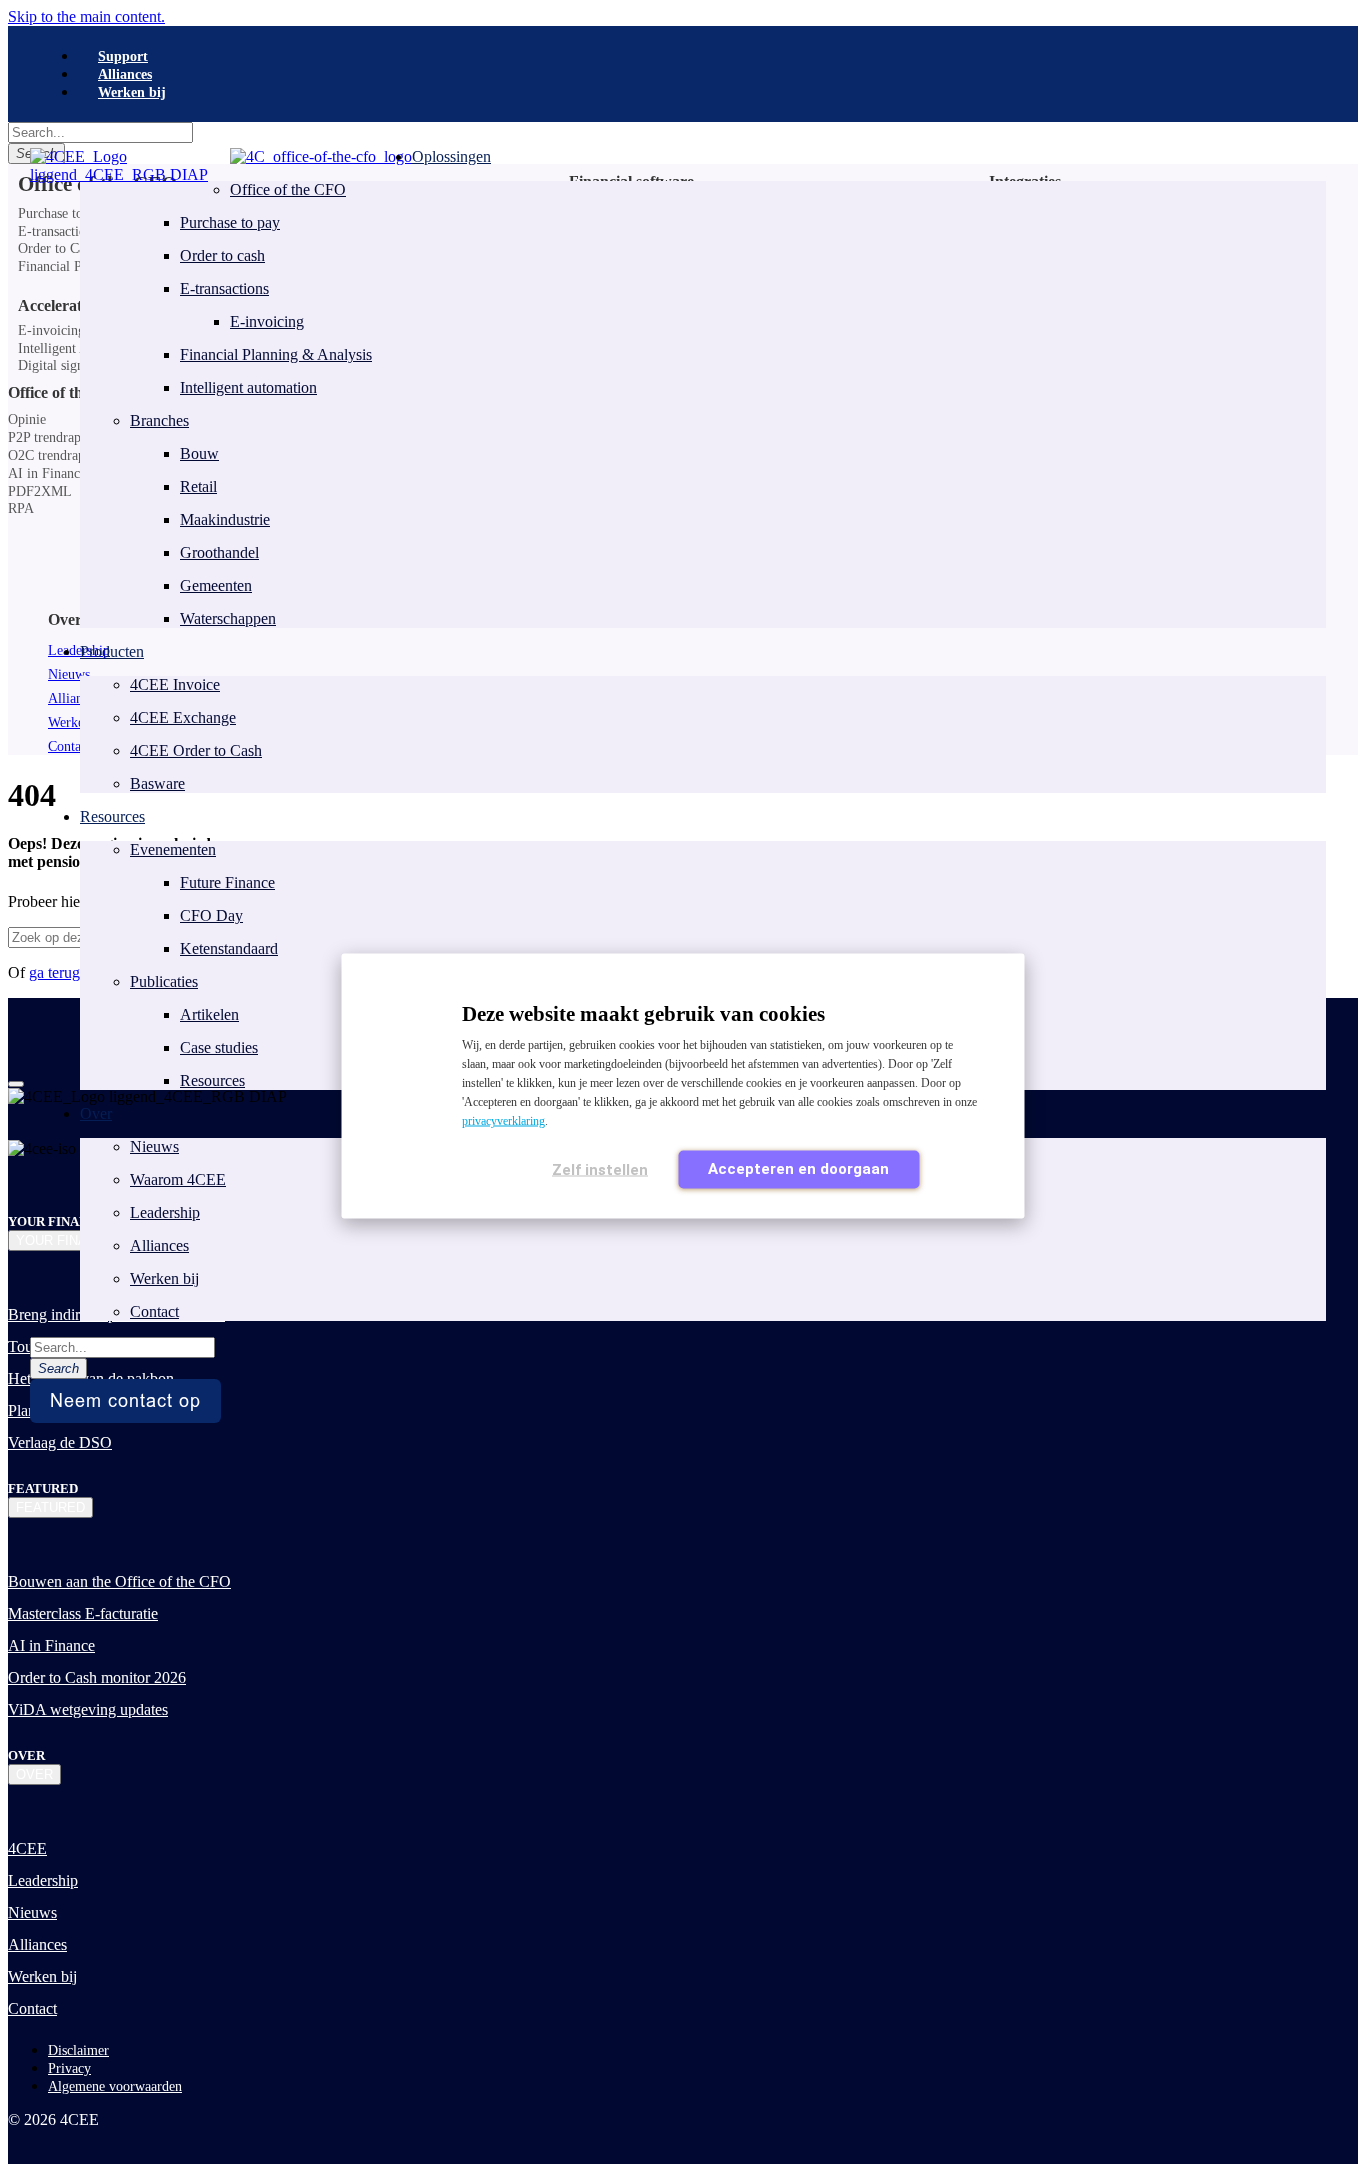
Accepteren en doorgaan (798, 1169)
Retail (198, 486)
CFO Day (211, 915)
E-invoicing (267, 321)
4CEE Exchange (183, 717)
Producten (112, 651)
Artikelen (209, 1014)
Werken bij (164, 1278)
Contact (154, 1311)
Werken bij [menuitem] (132, 92)
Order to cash (222, 255)
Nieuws (154, 1146)
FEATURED (50, 1507)
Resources (212, 1080)
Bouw (199, 453)
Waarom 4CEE (178, 1179)
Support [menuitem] (123, 56)
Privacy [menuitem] (69, 2068)
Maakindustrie (225, 519)
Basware (157, 783)
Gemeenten (216, 585)
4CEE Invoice (175, 684)
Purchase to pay (230, 222)
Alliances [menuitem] (125, 74)
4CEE (27, 1848)
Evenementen (173, 849)
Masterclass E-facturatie (83, 1613)
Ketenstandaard (229, 948)
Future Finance (227, 882)
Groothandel (219, 552)
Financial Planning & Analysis (276, 354)
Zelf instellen (600, 1170)
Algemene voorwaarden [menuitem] (115, 2086)
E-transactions (224, 288)
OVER (34, 1774)
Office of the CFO (288, 189)
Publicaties (164, 981)
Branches (159, 420)
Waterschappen (228, 618)
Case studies (219, 1047)
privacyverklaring (503, 1121)
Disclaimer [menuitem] (78, 2050)
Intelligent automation (248, 387)
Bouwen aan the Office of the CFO (119, 1581)
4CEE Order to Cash (196, 750)
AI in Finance (51, 1645)
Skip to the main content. (86, 16)
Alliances (159, 1245)
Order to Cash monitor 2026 (97, 1677)
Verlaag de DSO (60, 1442)
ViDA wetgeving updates (88, 1709)
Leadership (165, 1212)
